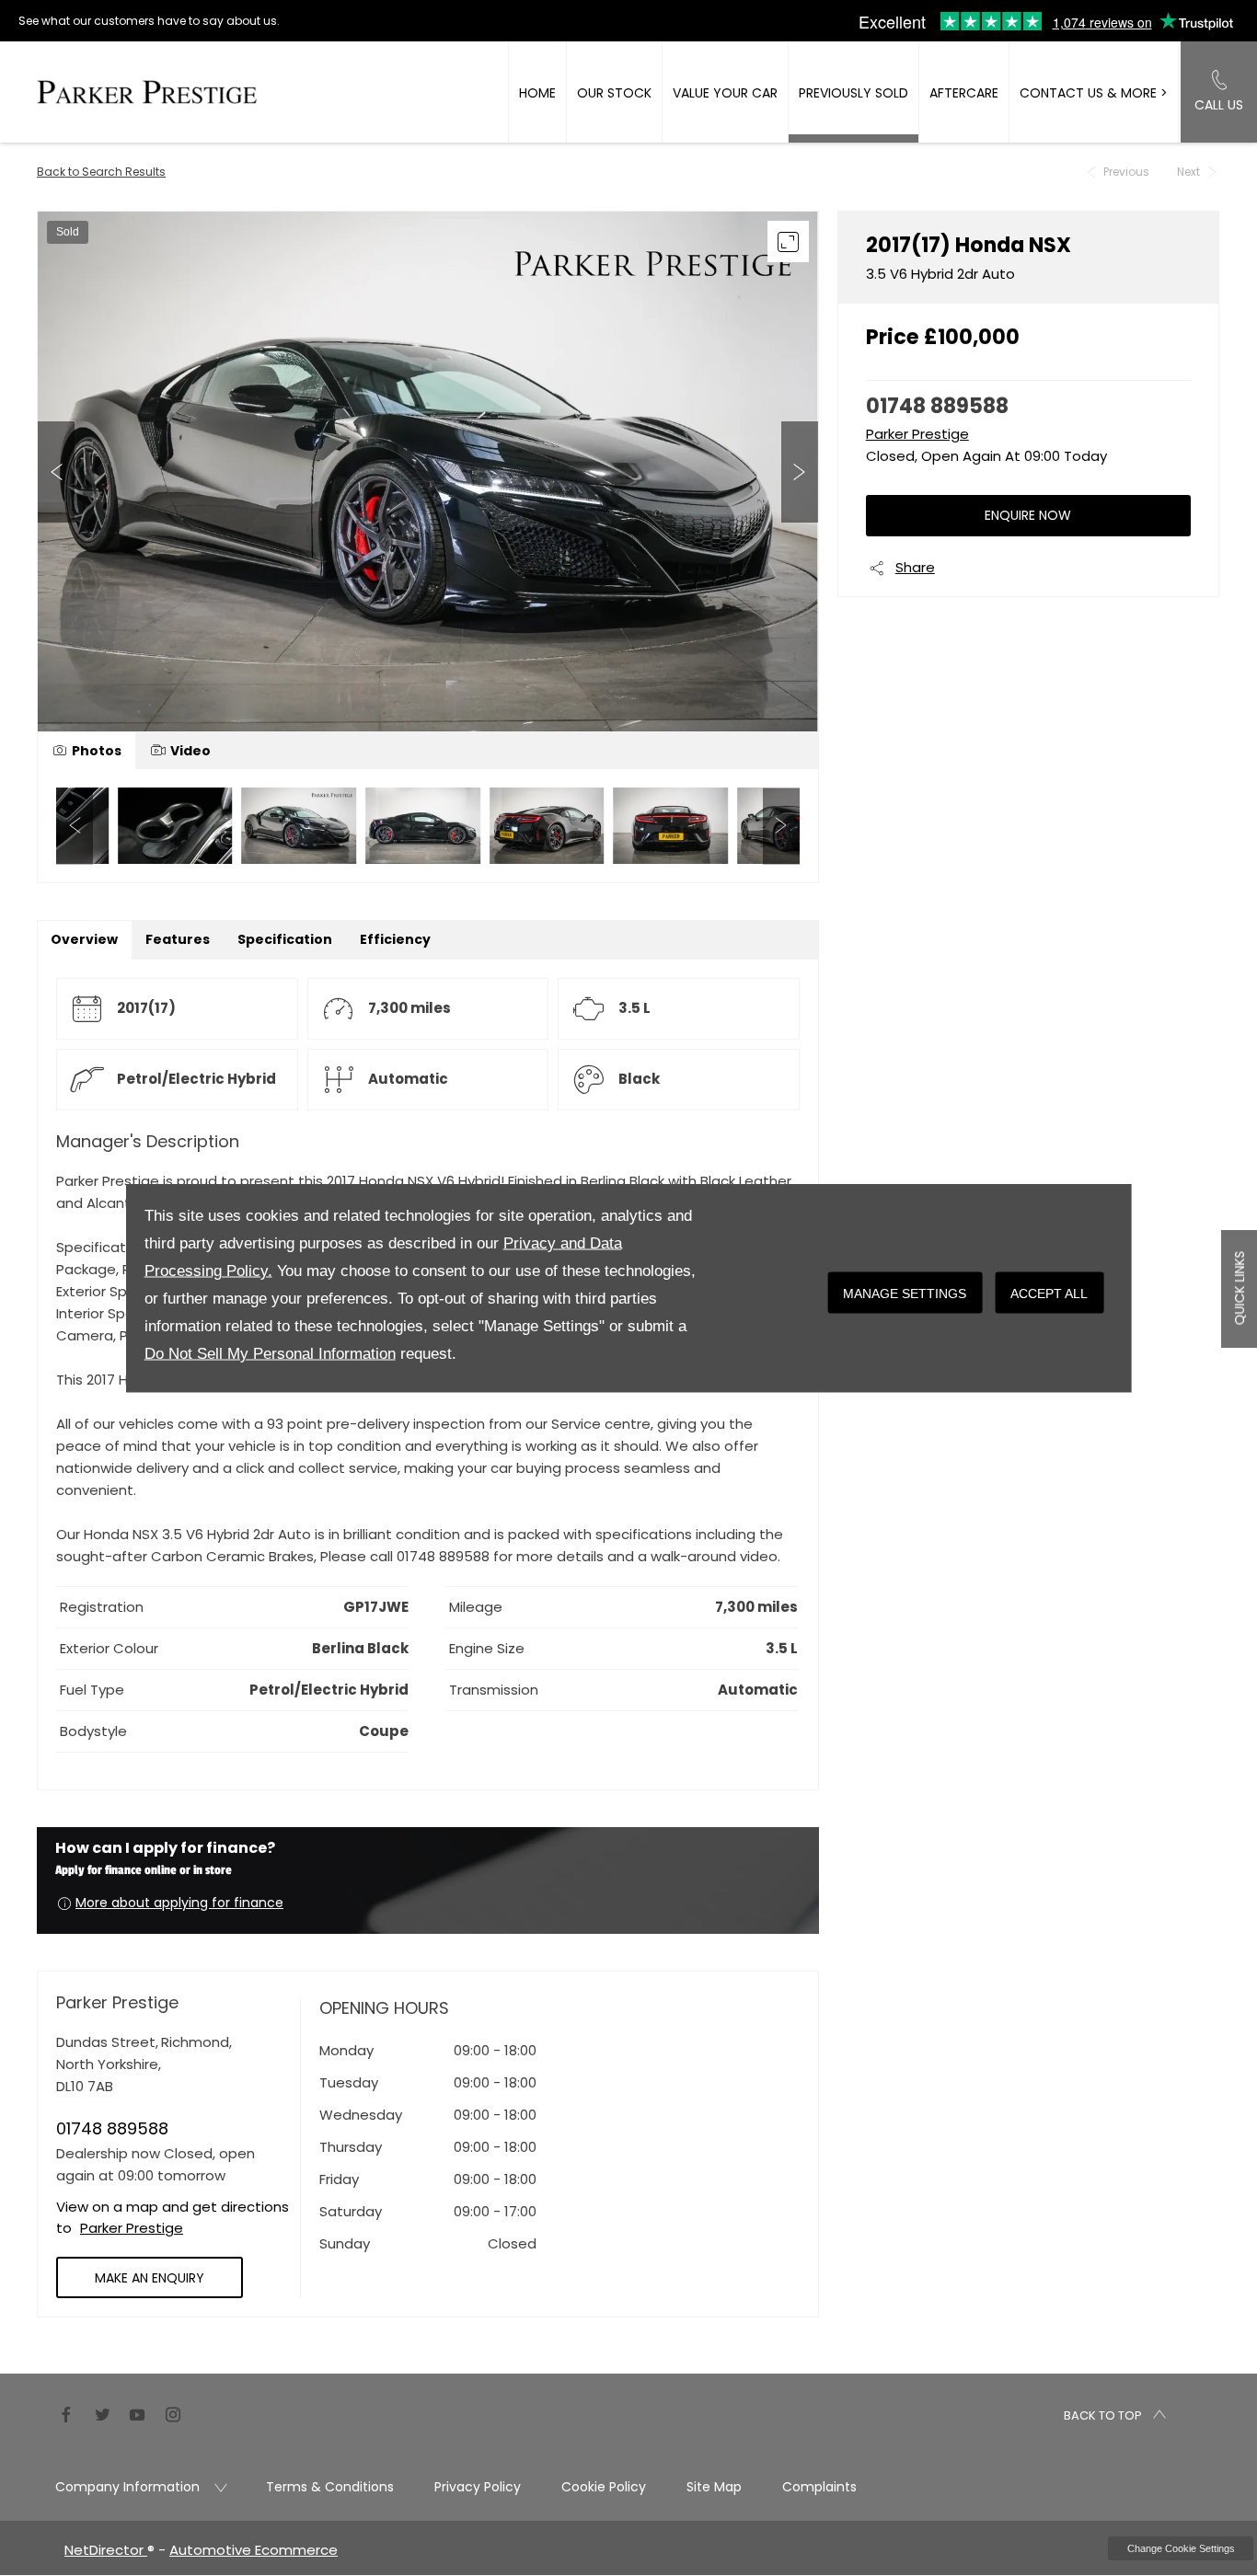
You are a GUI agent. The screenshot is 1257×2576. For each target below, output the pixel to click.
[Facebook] (66, 2413)
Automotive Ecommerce (254, 2550)
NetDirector (106, 2550)
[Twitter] (102, 2413)
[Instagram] (173, 2413)
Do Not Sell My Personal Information (270, 1354)
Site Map (714, 2487)
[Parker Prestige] (147, 92)
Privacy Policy (478, 2487)
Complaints (819, 2487)
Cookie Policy (604, 2487)
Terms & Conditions (330, 2487)
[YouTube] (137, 2413)
